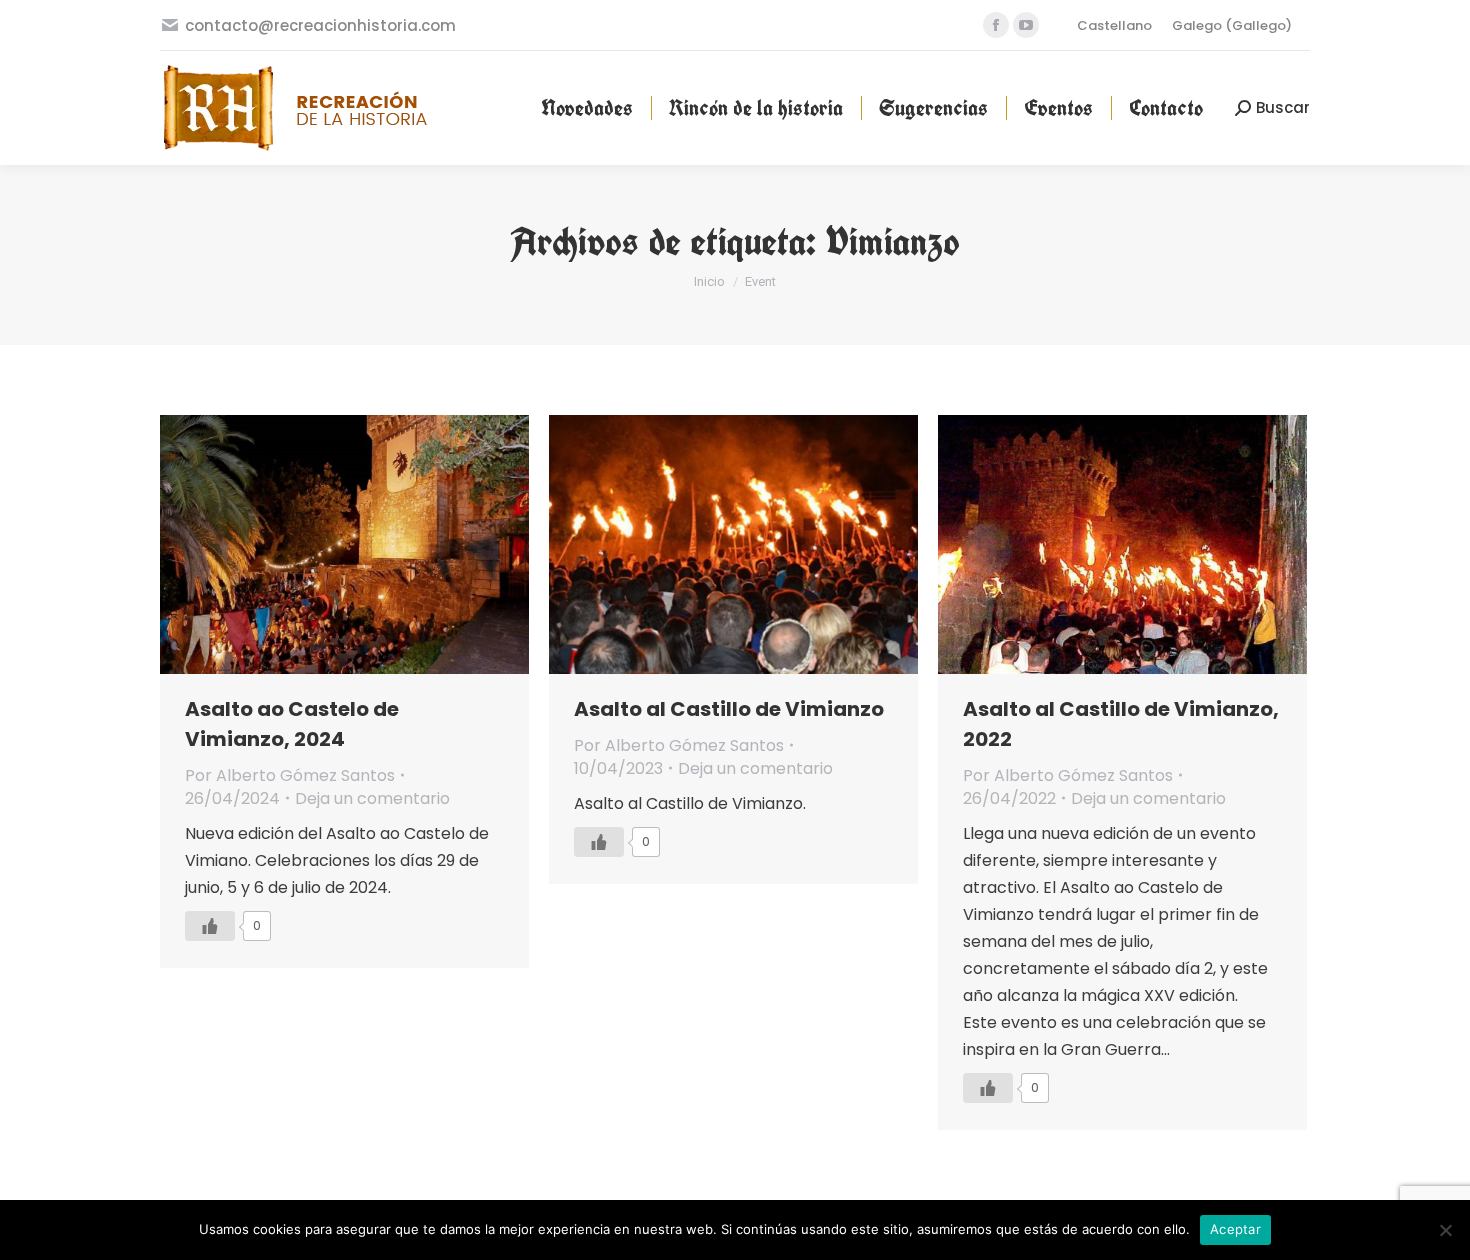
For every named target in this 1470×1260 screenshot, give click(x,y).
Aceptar (1235, 1229)
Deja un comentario (372, 798)
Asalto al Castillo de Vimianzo (729, 709)
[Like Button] (210, 926)
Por (290, 775)
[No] (1445, 1230)
